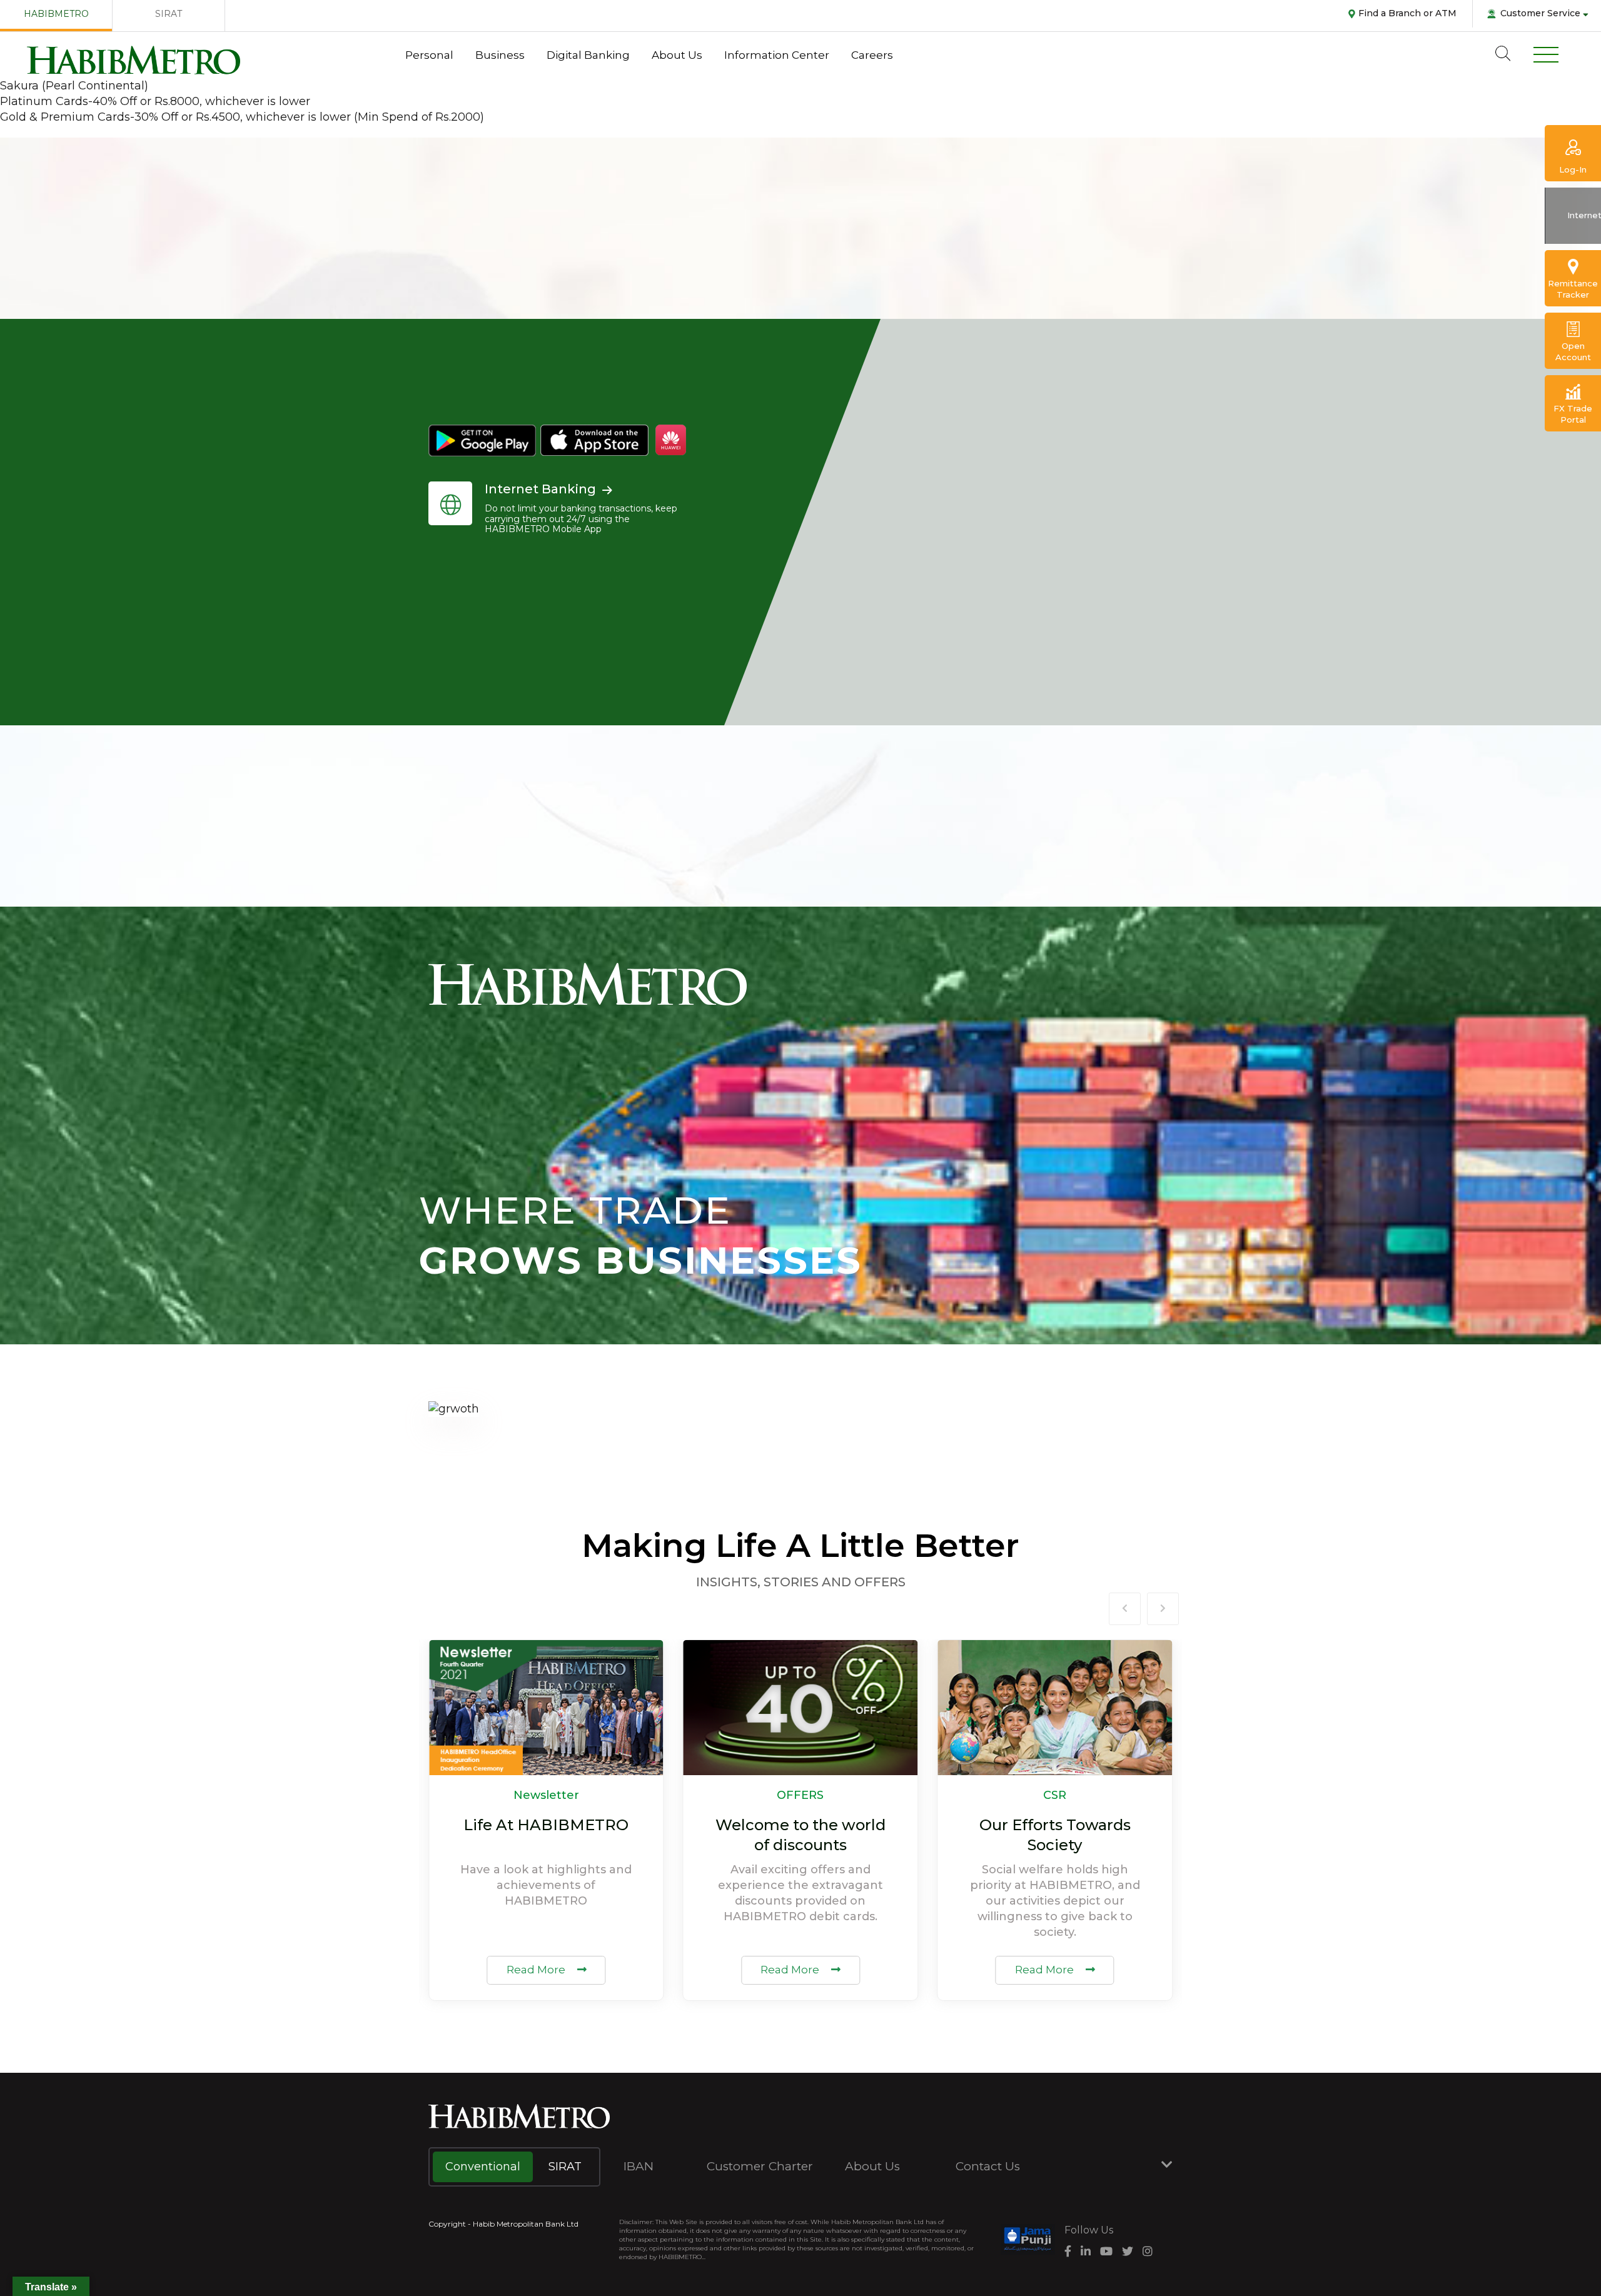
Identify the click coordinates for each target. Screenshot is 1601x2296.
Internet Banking (540, 489)
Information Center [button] (777, 55)
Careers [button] (872, 55)
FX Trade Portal (1573, 414)
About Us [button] (677, 55)
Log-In (1573, 169)
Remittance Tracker (1573, 289)
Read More (537, 1970)
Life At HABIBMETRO (546, 1825)
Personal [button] (429, 55)
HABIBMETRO (56, 14)
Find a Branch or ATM (1407, 13)
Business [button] (500, 55)
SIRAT (169, 14)
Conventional (483, 2167)
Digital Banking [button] (588, 55)
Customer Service (1540, 13)
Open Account (1573, 351)
